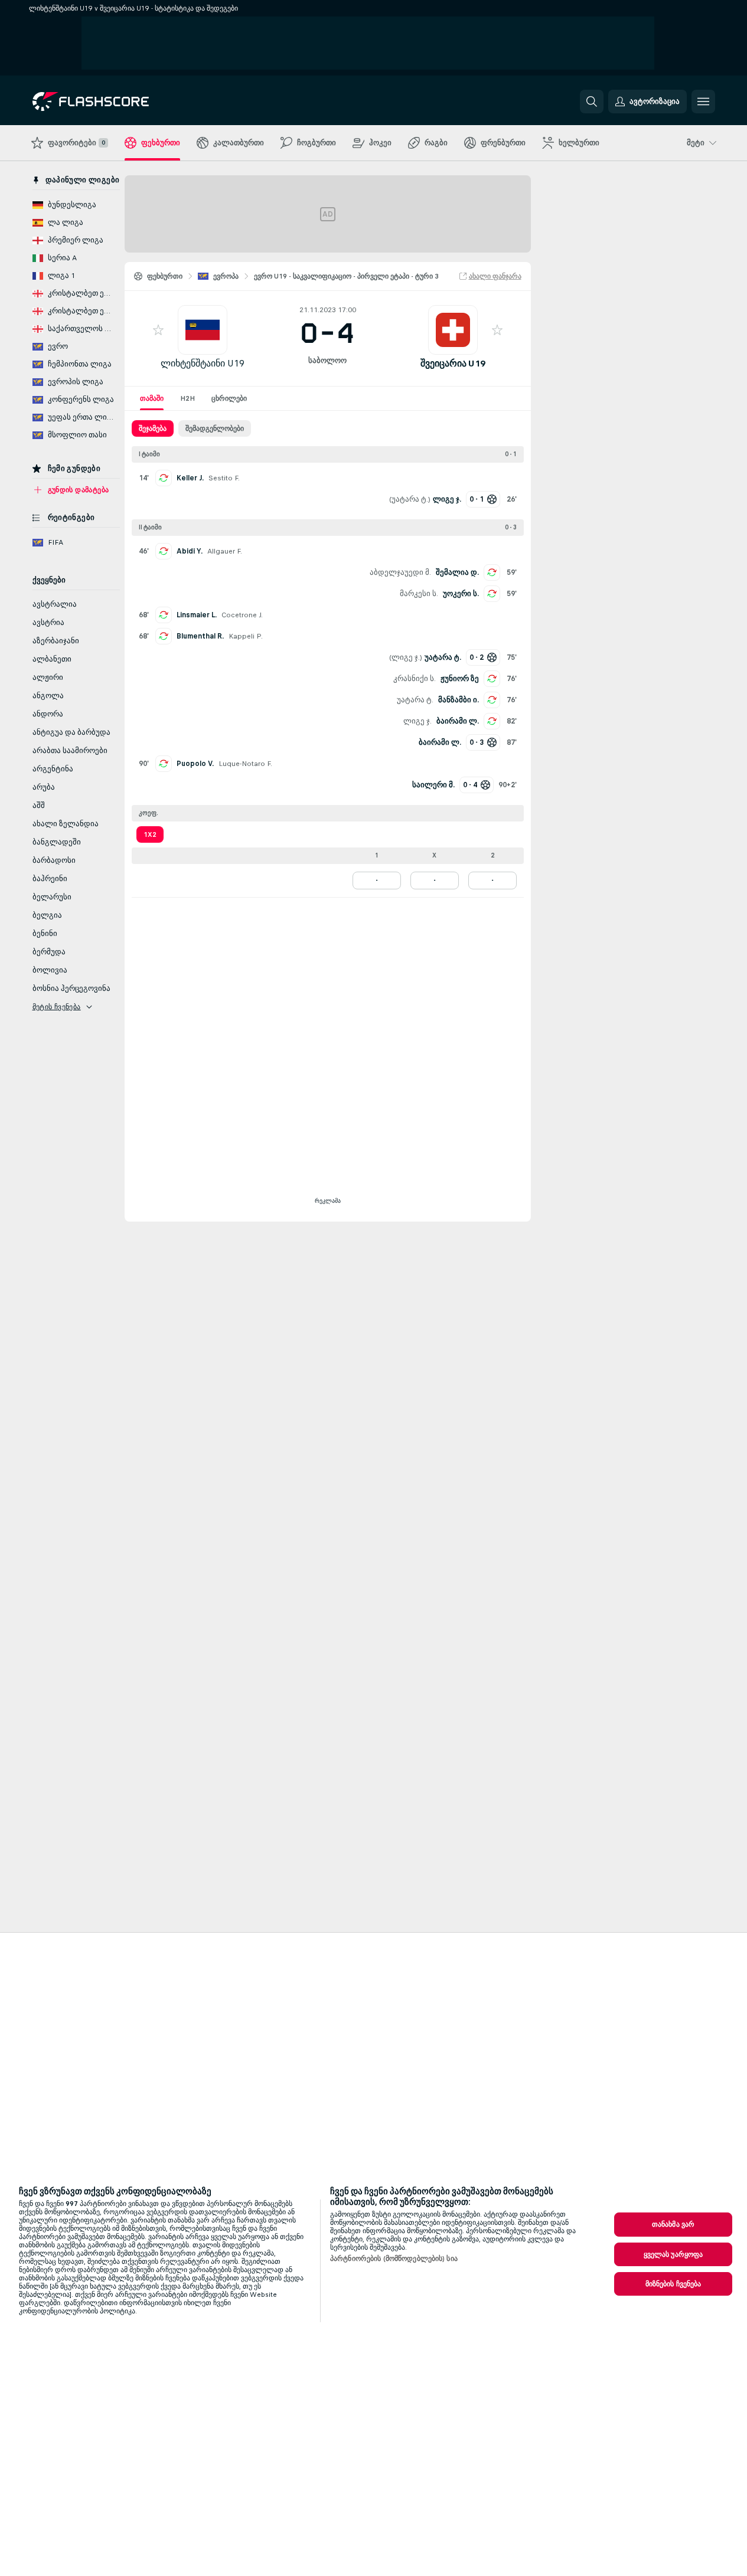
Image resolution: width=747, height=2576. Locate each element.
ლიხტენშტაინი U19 (203, 363)
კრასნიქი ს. (415, 679)
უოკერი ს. (461, 594)
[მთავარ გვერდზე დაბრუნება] (114, 102)
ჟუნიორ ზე (460, 679)
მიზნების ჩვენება (673, 2284)
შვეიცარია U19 (453, 363)
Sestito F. (224, 478)
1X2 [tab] (150, 834)
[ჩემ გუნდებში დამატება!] (158, 330)
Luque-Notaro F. (245, 764)
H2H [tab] (187, 398)
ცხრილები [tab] (229, 398)
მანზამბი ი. (459, 700)
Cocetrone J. (242, 615)
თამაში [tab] (152, 398)
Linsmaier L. (197, 615)
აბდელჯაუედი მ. (400, 572)
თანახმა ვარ (673, 2224)
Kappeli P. (246, 636)
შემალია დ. (457, 572)
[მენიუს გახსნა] (703, 102)
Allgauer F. (225, 551)
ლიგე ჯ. (406, 657)
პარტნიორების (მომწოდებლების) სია (394, 2258)
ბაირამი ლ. (458, 721)
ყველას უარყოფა (673, 2254)
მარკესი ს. (419, 594)
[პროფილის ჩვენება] (203, 330)
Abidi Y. (190, 551)
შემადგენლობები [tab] (215, 428)
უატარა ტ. (410, 499)
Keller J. (190, 478)
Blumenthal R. (200, 636)
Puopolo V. (195, 764)
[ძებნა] (592, 102)
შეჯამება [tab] (153, 428)
